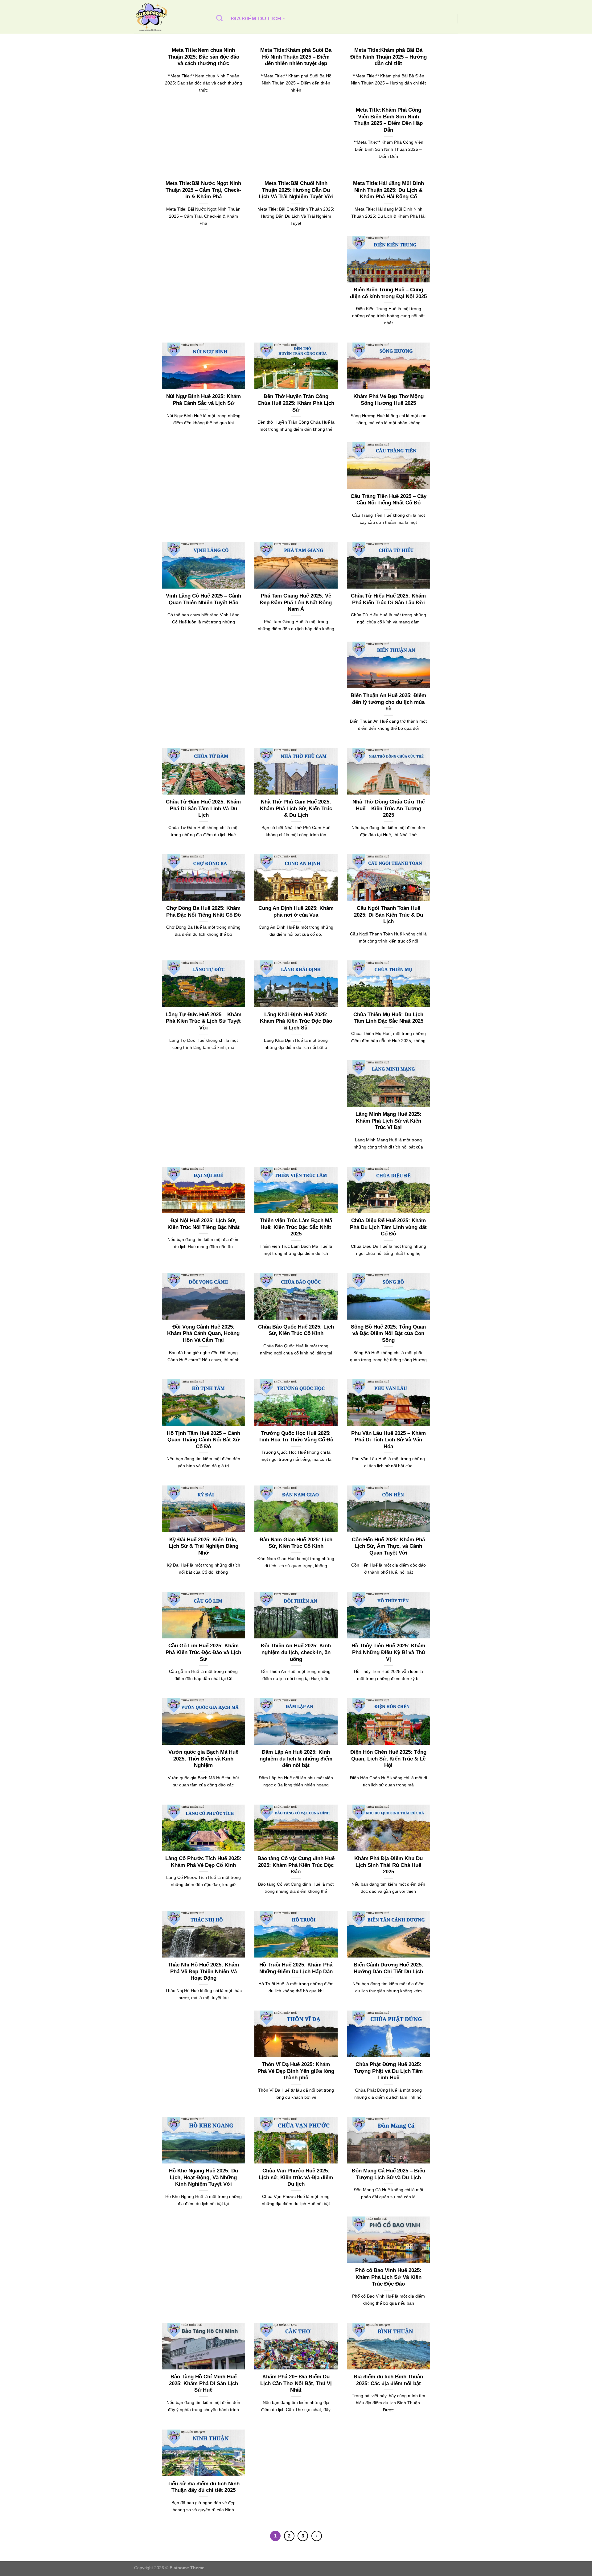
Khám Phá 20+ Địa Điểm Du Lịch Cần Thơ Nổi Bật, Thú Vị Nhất (296, 2383)
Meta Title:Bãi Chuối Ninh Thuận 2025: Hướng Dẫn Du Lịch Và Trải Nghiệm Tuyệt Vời (296, 190)
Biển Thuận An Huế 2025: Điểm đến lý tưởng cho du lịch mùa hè (388, 702)
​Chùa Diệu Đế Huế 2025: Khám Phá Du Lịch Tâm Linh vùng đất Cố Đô (388, 1227)
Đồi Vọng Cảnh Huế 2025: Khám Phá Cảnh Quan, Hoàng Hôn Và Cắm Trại (203, 1333)
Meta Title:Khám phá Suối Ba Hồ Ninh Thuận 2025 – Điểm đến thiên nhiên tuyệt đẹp (296, 57)
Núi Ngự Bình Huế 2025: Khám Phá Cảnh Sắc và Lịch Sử (203, 400)
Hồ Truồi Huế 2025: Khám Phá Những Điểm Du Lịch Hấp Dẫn (296, 1968)
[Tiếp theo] (317, 2536)
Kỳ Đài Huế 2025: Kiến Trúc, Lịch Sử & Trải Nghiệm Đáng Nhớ (203, 1546)
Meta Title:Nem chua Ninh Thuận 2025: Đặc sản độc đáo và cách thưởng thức (203, 57)
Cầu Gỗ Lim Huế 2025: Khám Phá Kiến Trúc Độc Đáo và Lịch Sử (203, 1652)
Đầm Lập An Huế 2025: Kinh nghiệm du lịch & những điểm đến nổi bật (296, 1759)
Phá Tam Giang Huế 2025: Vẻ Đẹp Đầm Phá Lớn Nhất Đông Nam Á (296, 602)
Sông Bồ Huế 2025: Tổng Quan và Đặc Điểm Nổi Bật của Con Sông (388, 1333)
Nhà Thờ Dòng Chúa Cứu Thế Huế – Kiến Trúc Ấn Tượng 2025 (388, 808)
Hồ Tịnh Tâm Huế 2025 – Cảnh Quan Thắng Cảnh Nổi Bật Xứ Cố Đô (203, 1440)
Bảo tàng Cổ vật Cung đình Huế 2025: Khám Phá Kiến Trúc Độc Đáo (296, 1865)
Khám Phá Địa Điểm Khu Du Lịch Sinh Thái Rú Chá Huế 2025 (388, 1865)
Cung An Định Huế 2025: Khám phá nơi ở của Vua (296, 912)
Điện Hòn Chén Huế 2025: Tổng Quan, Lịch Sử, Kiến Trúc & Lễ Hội (388, 1759)
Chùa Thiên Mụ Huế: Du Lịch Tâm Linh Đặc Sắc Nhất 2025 (388, 1018)
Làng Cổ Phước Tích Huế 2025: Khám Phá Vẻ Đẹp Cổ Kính (203, 1862)
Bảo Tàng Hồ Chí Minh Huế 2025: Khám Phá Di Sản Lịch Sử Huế (203, 2383)
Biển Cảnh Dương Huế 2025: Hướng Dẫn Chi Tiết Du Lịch (388, 1968)
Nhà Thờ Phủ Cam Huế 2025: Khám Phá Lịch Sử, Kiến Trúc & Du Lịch (296, 808)
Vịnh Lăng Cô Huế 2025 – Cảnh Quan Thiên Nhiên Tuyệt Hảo (203, 599)
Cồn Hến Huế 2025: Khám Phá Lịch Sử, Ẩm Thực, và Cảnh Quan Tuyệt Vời (388, 1546)
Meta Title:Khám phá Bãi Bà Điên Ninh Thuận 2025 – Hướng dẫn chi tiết (388, 57)
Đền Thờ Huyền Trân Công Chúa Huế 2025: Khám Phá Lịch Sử (296, 403)
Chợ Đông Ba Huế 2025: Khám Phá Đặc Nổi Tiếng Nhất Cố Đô (203, 912)
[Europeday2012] (169, 17)
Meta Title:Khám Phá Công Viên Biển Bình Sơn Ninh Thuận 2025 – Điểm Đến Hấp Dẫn (388, 120)
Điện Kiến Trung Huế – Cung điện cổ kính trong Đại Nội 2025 (388, 293)
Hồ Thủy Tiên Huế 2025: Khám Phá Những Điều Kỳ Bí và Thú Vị (388, 1652)
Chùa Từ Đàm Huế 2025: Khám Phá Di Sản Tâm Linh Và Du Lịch (203, 808)
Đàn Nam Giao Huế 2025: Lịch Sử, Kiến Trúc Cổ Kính (296, 1543)
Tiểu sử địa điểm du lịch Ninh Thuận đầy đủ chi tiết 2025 (203, 2487)
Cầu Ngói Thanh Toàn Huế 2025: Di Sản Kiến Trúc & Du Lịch (388, 915)
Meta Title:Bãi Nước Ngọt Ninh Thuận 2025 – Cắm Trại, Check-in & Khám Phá (203, 190)
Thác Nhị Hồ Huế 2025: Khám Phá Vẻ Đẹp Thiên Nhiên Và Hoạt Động (203, 1971)
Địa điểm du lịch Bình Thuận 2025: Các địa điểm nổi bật (388, 2380)
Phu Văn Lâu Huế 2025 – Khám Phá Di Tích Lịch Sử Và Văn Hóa (388, 1440)
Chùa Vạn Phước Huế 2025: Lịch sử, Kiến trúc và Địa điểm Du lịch (296, 2177)
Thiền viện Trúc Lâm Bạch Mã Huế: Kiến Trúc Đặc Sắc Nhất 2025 (296, 1227)
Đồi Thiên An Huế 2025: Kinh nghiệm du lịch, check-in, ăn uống (296, 1652)
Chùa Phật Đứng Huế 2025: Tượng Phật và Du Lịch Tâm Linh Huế (388, 2071)
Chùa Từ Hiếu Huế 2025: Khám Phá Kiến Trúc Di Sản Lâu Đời (388, 599)
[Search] (220, 18)
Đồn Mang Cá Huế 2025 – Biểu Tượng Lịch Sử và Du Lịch (388, 2174)
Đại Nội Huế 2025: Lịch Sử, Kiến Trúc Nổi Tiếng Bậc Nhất (203, 1224)
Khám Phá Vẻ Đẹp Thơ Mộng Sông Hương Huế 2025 (388, 400)
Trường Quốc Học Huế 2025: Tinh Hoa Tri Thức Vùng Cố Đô (296, 1437)
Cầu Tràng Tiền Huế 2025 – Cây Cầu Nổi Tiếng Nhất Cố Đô (388, 500)
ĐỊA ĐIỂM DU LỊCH (256, 18)
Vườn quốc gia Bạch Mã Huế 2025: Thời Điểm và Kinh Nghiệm (203, 1759)
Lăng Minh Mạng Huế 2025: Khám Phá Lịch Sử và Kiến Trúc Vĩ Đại (388, 1121)
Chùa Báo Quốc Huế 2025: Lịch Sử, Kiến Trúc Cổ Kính (296, 1330)
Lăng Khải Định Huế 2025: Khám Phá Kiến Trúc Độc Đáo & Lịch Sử (296, 1021)
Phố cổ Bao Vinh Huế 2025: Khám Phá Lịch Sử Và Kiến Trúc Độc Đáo (388, 2277)
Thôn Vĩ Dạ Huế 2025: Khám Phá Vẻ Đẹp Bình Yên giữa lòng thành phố (296, 2071)
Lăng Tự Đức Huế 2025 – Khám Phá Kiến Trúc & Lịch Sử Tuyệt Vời (203, 1021)
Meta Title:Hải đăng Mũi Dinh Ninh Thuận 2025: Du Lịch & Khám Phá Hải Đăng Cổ (388, 190)
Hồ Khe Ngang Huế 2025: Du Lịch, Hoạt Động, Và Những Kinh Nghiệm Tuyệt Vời (203, 2177)
